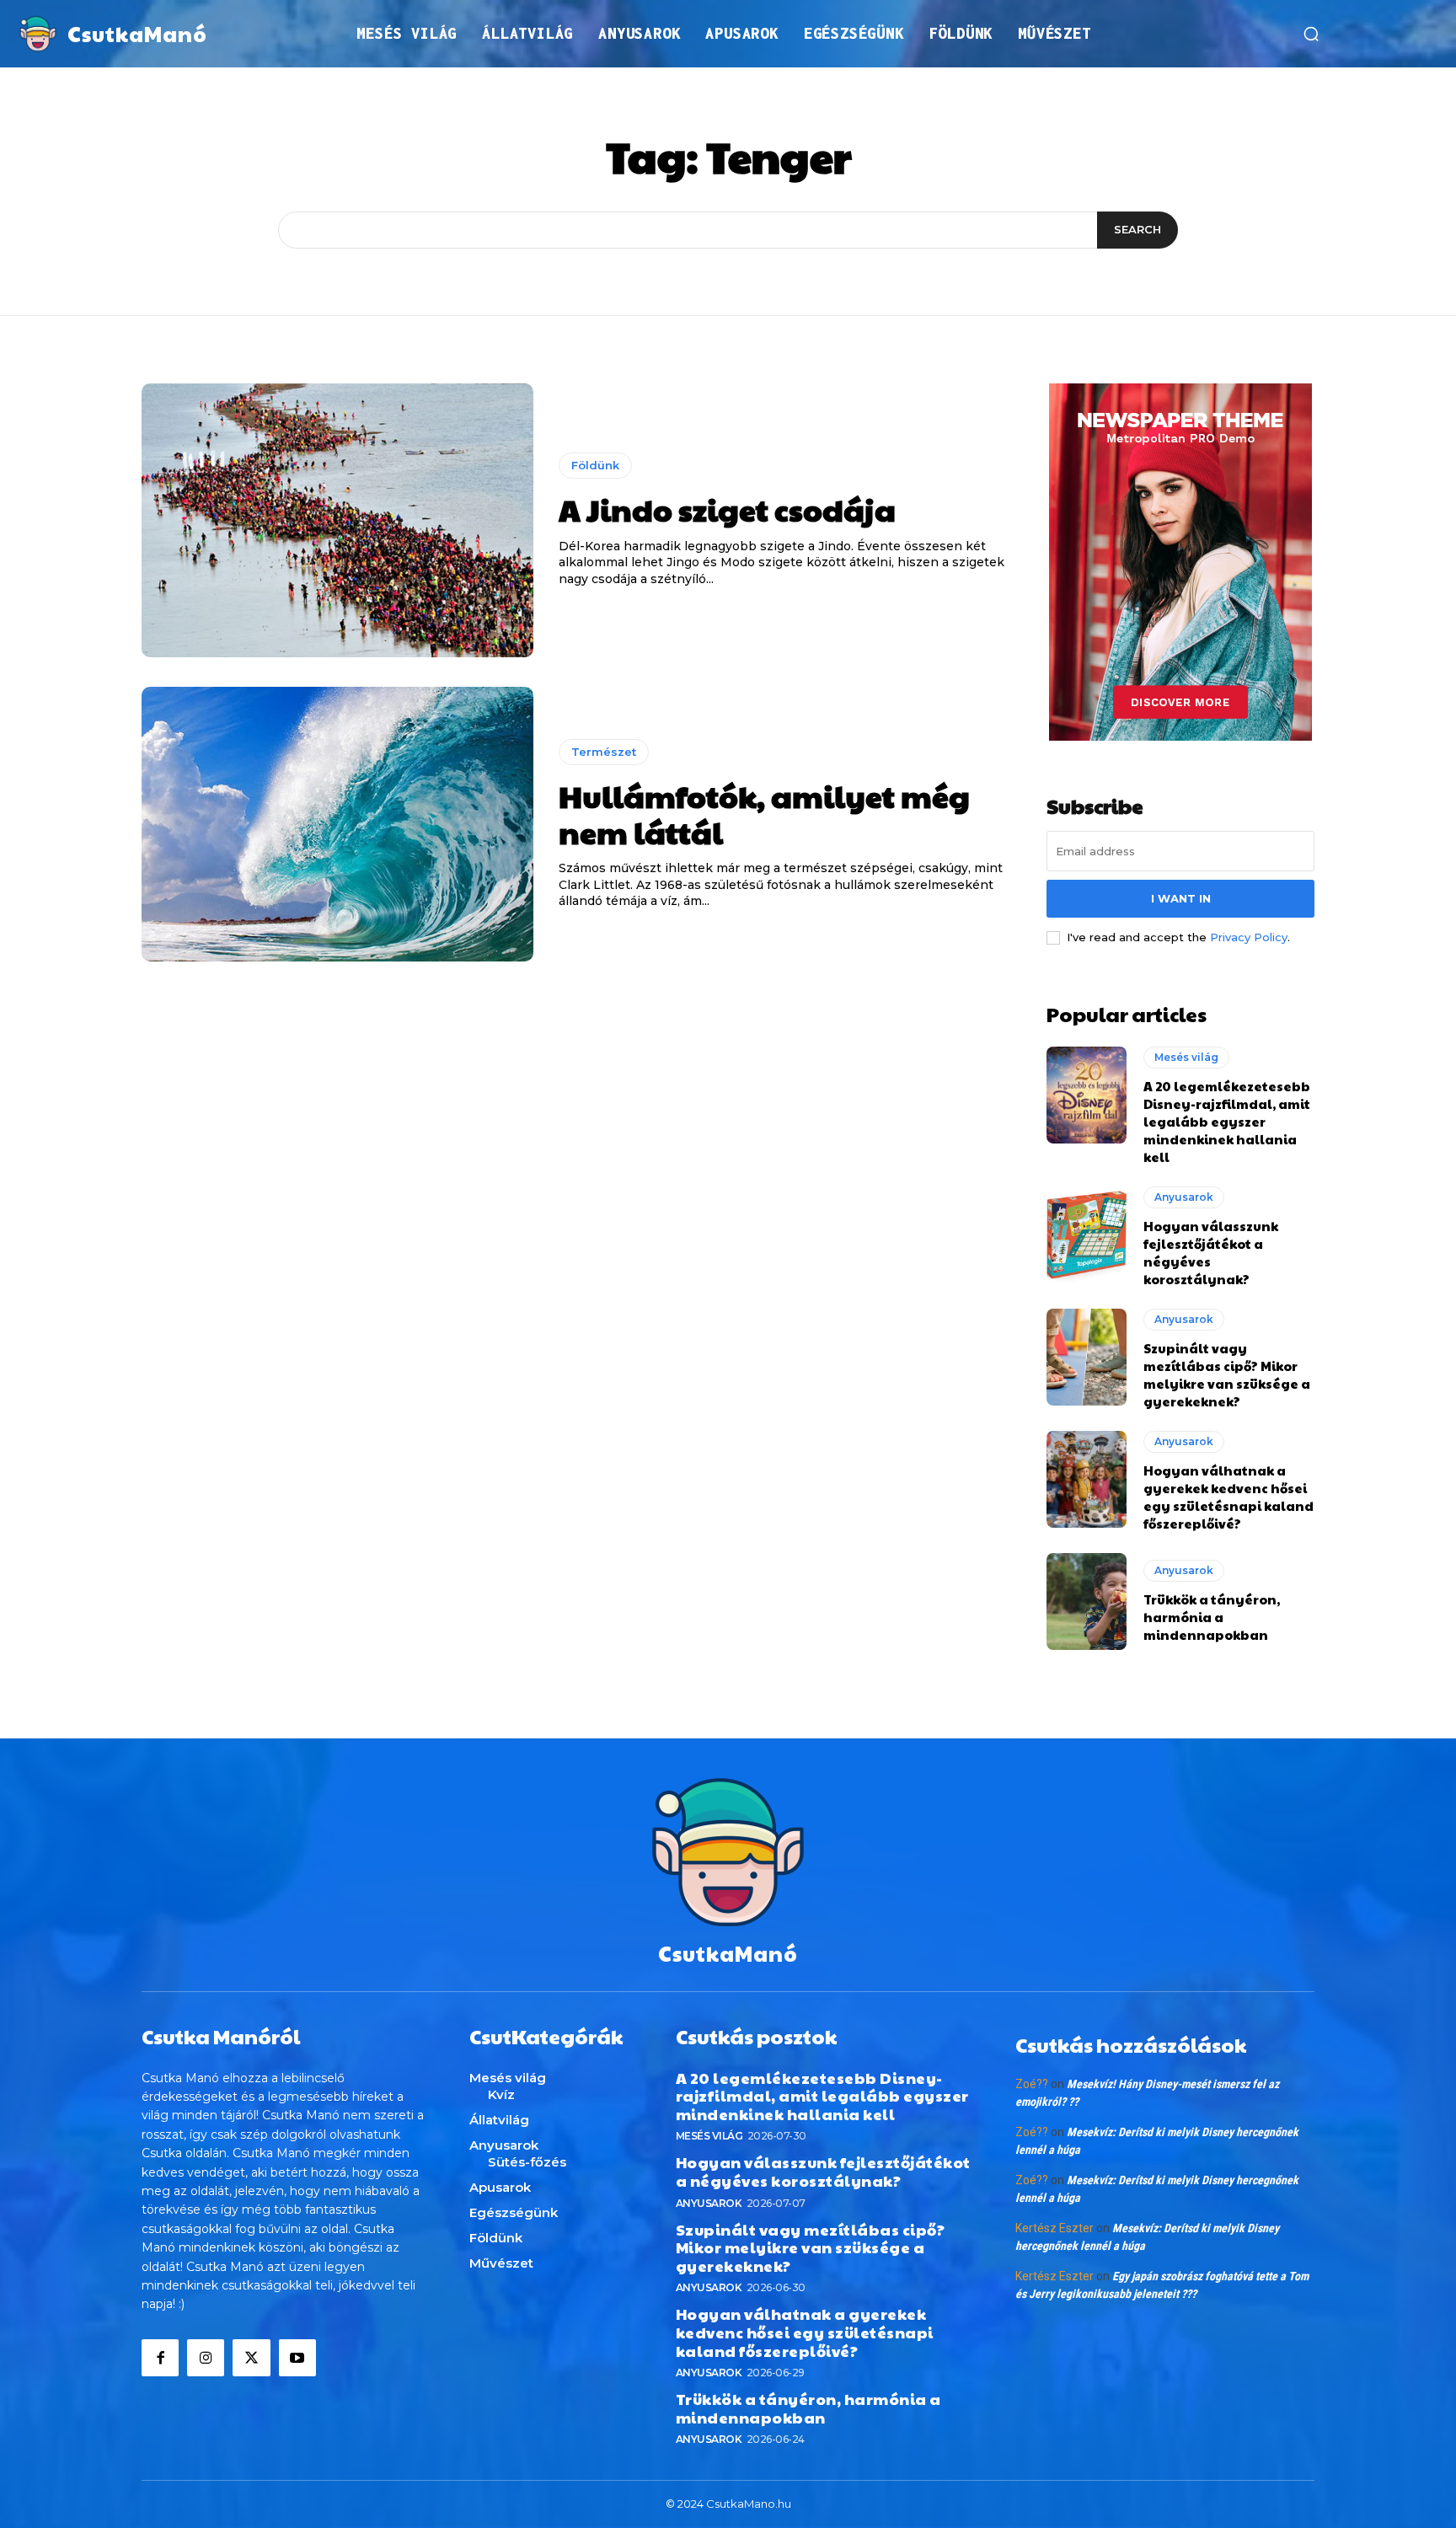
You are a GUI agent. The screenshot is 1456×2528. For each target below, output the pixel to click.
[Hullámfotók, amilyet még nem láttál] (337, 824)
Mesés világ (1186, 1057)
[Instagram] (206, 2358)
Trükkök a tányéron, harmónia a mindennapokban (1212, 1617)
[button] (1311, 34)
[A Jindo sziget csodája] (337, 521)
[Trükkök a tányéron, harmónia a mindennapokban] (1087, 1601)
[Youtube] (297, 2358)
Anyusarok (1184, 1197)
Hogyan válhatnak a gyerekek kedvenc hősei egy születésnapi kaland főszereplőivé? (1228, 1497)
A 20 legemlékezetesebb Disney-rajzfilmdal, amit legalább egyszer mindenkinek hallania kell (1227, 1121)
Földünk (595, 465)
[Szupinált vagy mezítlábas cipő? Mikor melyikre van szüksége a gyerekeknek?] (1087, 1357)
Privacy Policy (1249, 937)
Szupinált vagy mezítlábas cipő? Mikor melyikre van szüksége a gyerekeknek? (1227, 1374)
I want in (1181, 898)
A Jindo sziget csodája (727, 509)
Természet (604, 752)
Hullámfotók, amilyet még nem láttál (764, 814)
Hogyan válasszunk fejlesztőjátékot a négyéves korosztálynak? (823, 2171)
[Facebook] (160, 2358)
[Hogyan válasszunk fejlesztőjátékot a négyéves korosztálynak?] (1087, 1235)
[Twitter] (251, 2358)
